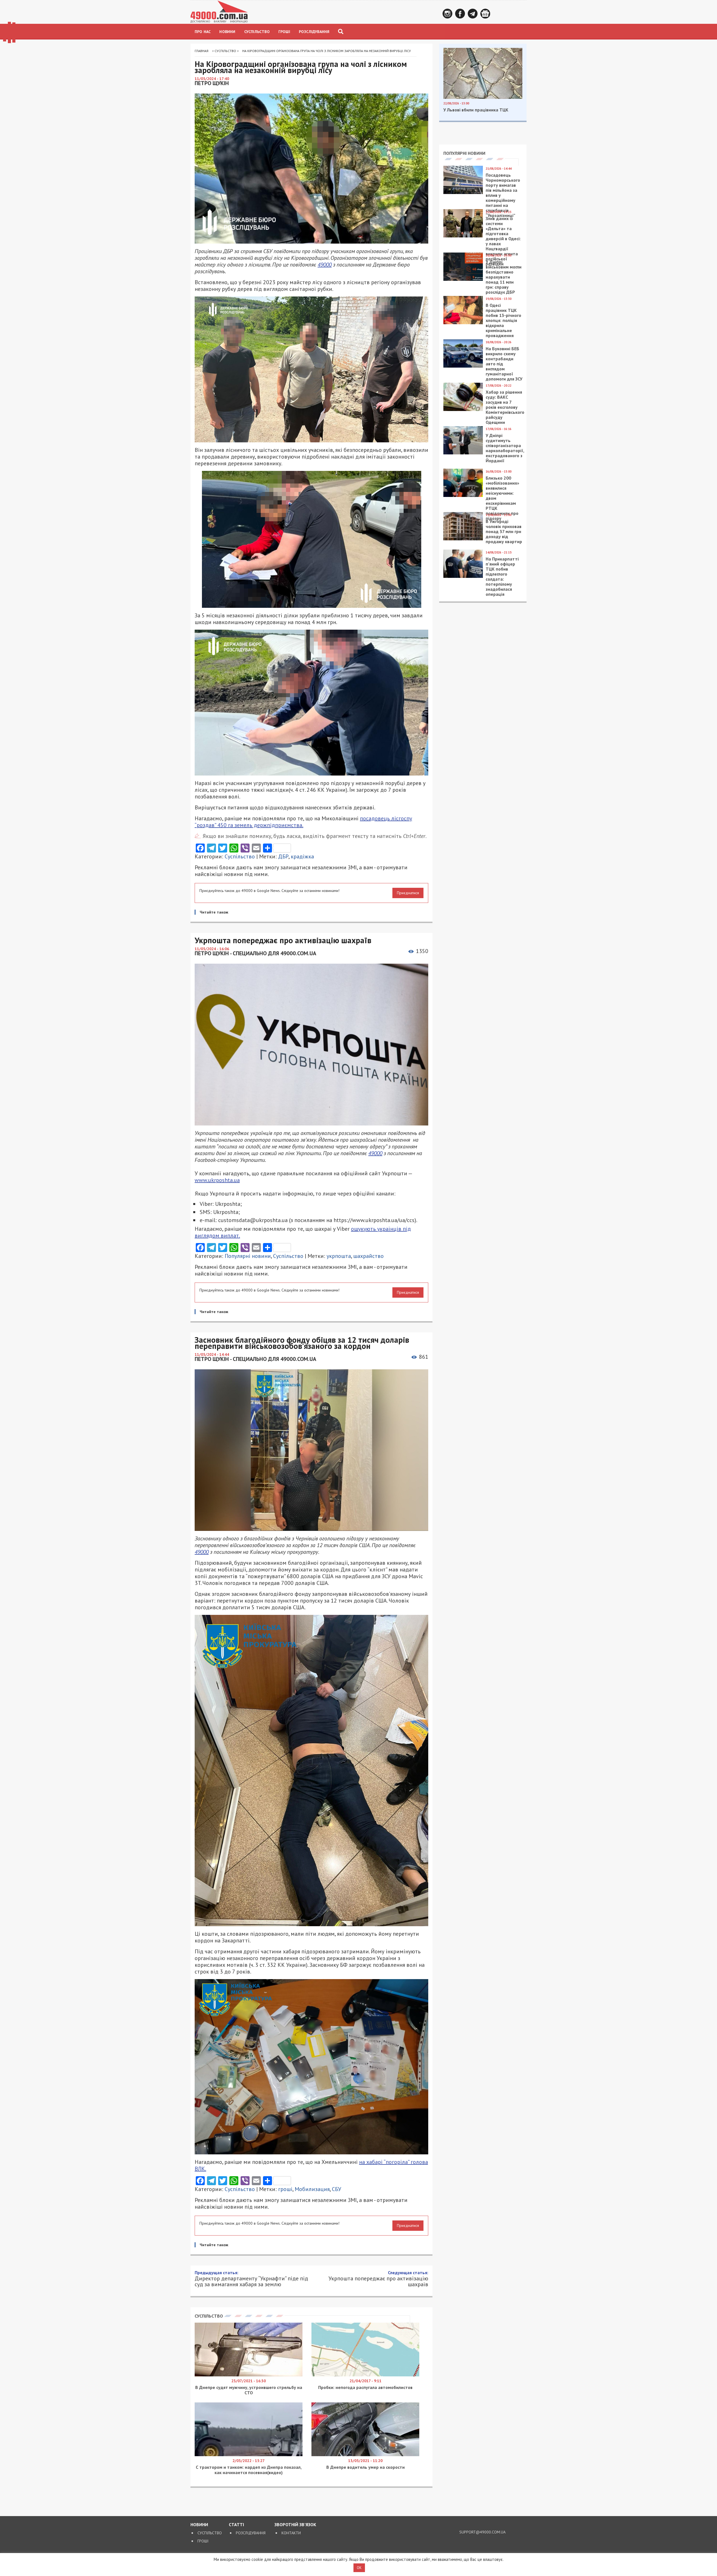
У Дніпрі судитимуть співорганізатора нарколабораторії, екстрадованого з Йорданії (505, 448)
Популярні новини (248, 1256)
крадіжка (302, 856)
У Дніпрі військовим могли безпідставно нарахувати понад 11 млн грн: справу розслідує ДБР (504, 277)
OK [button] (359, 2568)
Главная (202, 51)
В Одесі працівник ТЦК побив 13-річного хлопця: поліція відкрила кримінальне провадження (503, 320)
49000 (325, 265)
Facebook (460, 14)
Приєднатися (408, 893)
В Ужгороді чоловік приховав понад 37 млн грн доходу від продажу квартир (504, 531)
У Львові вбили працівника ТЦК (476, 110)
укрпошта (339, 1256)
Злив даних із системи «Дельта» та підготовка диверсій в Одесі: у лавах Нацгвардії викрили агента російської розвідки (503, 241)
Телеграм (473, 14)
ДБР (283, 856)
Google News (485, 14)
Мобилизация (312, 2189)
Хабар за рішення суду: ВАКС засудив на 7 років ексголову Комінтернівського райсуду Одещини (505, 407)
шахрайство (368, 1256)
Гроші (284, 32)
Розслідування (314, 32)
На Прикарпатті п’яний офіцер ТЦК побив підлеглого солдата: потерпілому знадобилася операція (502, 576)
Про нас (203, 32)
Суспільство (257, 32)
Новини (227, 32)
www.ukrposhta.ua (217, 1180)
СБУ (337, 2189)
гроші (285, 2189)
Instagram (447, 14)
